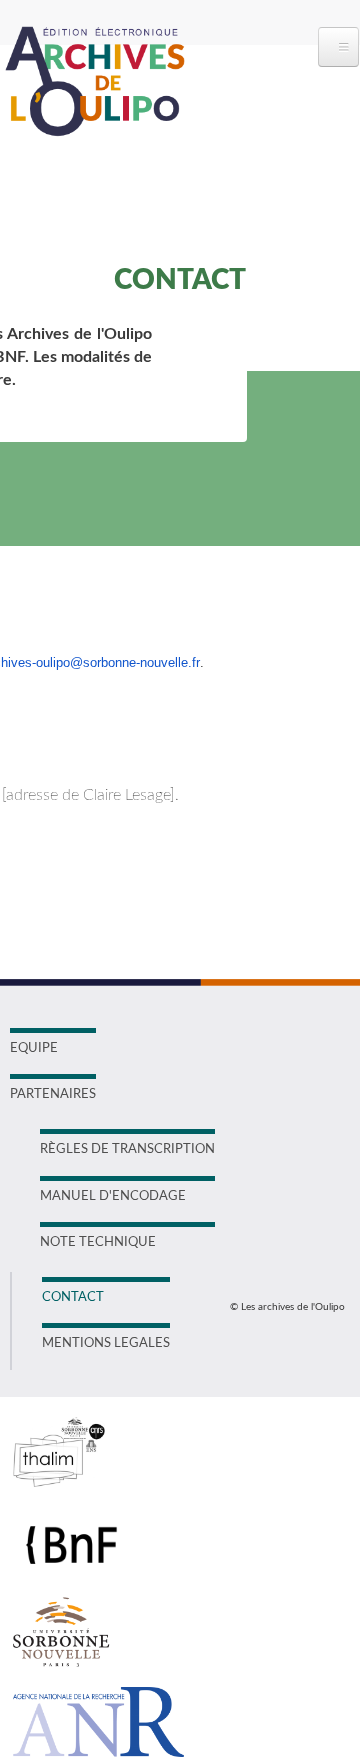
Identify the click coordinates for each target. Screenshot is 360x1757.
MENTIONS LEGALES (106, 1343)
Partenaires (53, 1094)
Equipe (34, 1048)
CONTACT (73, 1297)
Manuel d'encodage (113, 1196)
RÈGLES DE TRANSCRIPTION (127, 1149)
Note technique (98, 1242)
